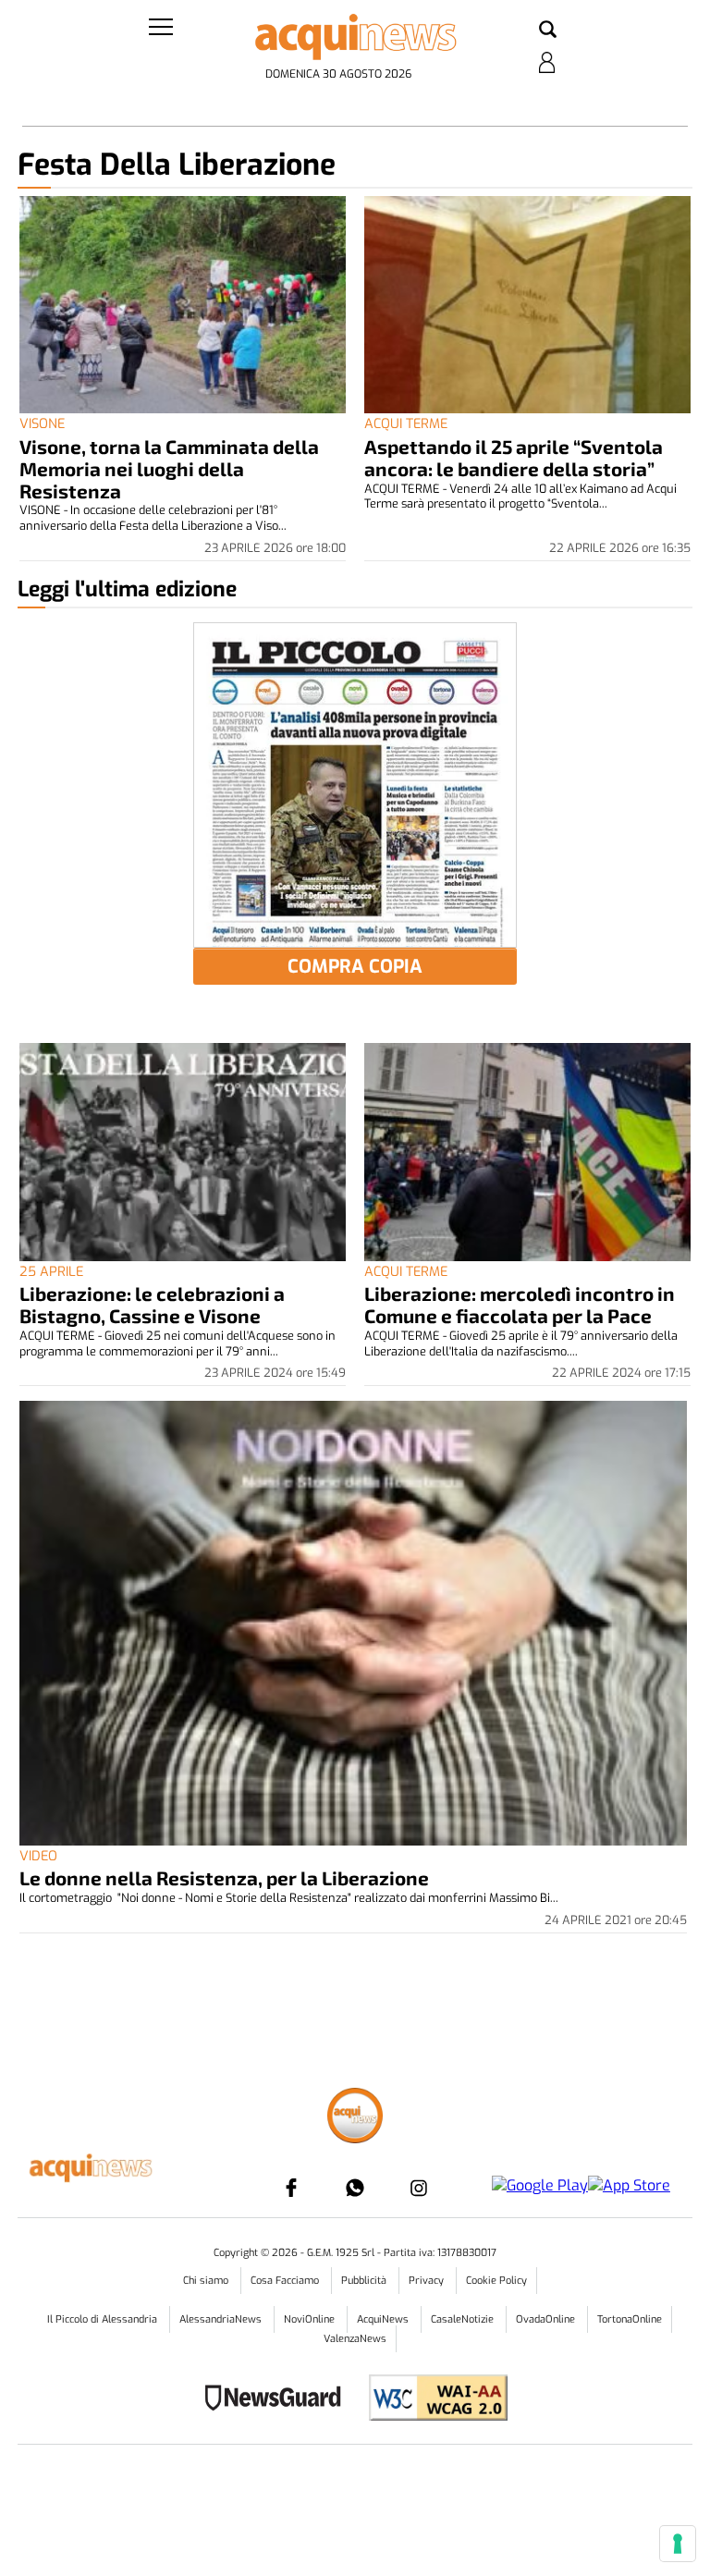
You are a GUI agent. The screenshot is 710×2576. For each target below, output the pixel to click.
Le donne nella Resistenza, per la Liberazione (224, 1877)
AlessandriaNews (222, 2319)
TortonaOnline (630, 2319)
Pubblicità (365, 2281)
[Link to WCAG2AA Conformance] (431, 2400)
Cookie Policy (496, 2281)
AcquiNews (384, 2319)
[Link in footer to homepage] (355, 2118)
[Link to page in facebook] (291, 2188)
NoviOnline (311, 2319)
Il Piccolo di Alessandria (104, 2319)
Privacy (428, 2281)
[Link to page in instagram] (419, 2188)
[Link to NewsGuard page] (279, 2400)
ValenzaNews (355, 2339)
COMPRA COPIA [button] (355, 967)
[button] (548, 31)
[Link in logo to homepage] (355, 37)
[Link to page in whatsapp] (355, 2188)
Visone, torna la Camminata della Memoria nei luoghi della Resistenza (169, 468)
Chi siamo (207, 2281)
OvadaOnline (547, 2319)
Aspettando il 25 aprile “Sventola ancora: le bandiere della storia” (514, 457)
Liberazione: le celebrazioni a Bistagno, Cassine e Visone (152, 1304)
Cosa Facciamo (286, 2281)
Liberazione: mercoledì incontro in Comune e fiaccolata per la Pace (520, 1304)
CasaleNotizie (464, 2319)
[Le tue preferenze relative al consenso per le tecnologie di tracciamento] (678, 2544)
